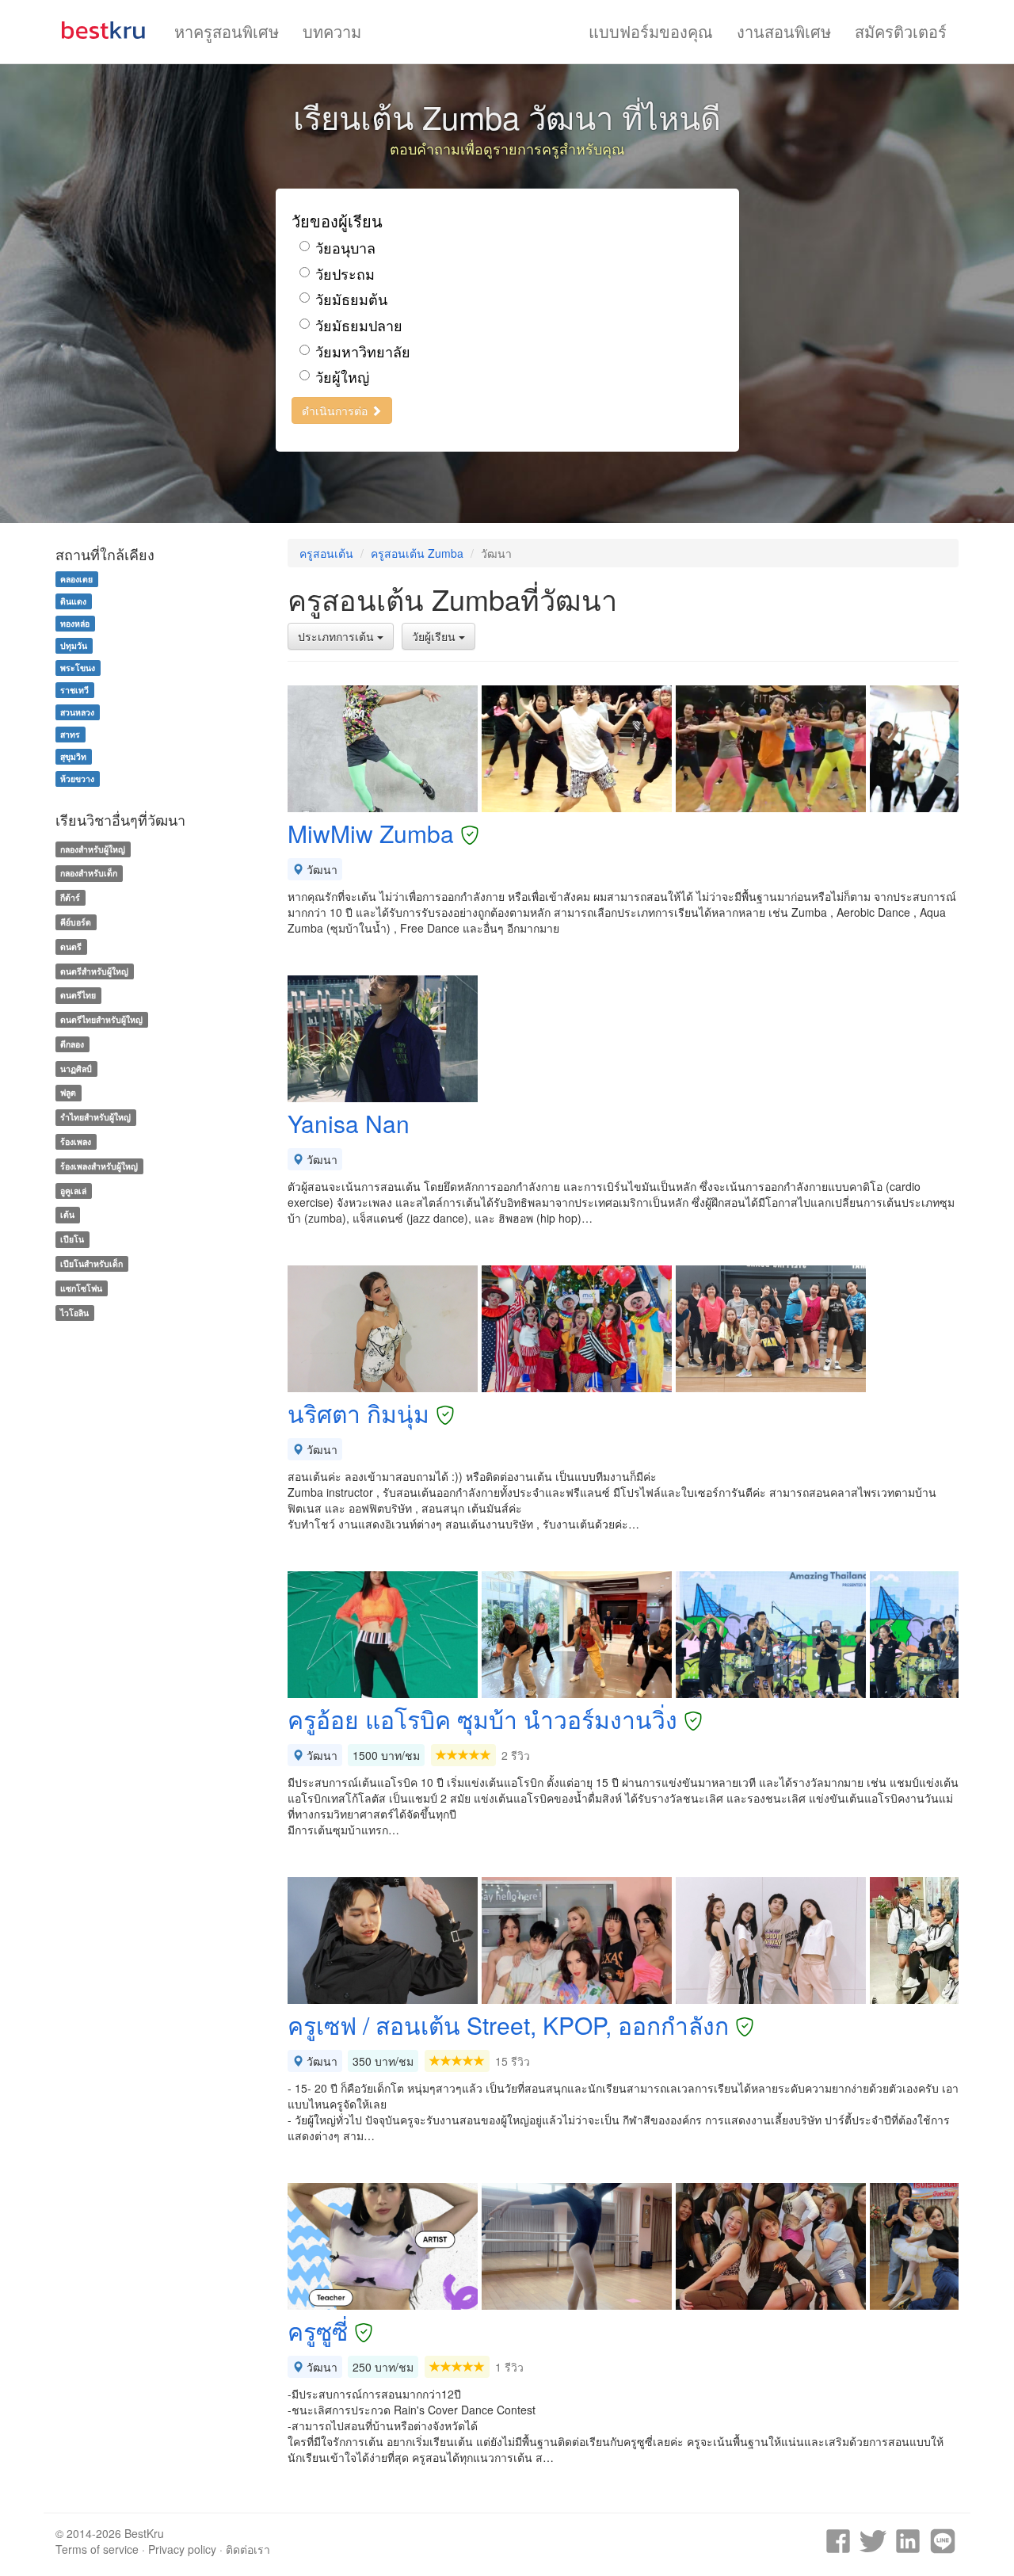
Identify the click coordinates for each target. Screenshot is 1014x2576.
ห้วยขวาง (77, 779)
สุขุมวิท (73, 756)
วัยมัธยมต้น (351, 299)
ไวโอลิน (74, 1313)
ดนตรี (71, 946)
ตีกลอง (72, 1044)
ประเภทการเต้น (337, 636)
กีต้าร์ (70, 897)
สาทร (70, 734)
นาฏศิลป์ (76, 1069)
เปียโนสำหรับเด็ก (91, 1263)
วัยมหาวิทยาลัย (363, 351)
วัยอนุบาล (345, 248)
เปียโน (72, 1239)
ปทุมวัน (74, 645)
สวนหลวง (77, 712)
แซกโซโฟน (81, 1288)
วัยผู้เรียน (435, 636)
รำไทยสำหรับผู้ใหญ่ (95, 1117)
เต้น (67, 1215)
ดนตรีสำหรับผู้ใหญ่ (94, 971)
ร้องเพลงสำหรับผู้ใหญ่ (99, 1166)
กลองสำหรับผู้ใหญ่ (93, 849)
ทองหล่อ (75, 623)
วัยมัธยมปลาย (359, 325)
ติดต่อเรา (248, 2549)
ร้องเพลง (76, 1141)
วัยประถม (345, 274)
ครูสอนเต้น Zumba (417, 553)
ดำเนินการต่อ (336, 410)
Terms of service (97, 2549)
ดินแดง (73, 601)
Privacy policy (182, 2549)
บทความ (332, 31)
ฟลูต (68, 1093)
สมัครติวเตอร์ (901, 31)
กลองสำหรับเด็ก (89, 873)
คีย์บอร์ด (76, 922)
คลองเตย (76, 579)
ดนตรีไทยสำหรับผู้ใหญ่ (101, 1019)
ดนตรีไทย (78, 995)
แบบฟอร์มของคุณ (651, 31)
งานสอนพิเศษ (784, 31)
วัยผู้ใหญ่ (342, 377)
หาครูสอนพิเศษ (227, 31)
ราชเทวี (74, 690)
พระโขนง (78, 668)
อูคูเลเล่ (73, 1191)
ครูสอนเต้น (326, 553)
